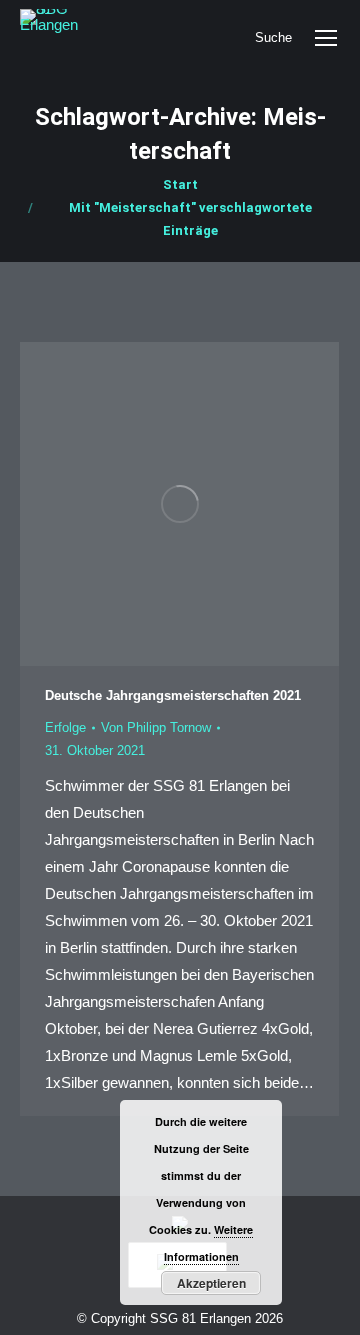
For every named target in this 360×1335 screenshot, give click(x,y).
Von (156, 727)
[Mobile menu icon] (326, 38)
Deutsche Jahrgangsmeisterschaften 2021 (173, 695)
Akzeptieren (211, 1283)
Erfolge (65, 727)
